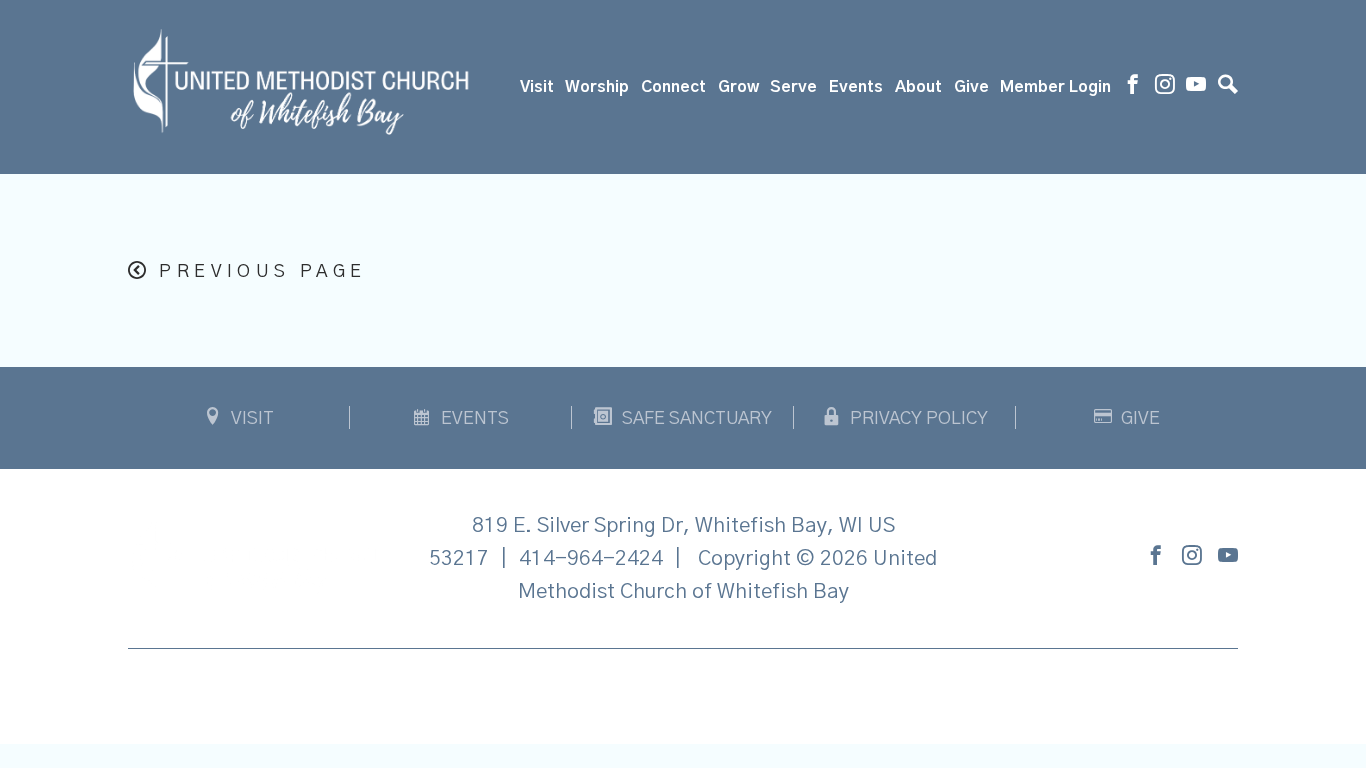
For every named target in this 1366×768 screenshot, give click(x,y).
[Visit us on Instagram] (1165, 87)
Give (971, 87)
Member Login (1055, 87)
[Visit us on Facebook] (1133, 87)
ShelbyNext (683, 691)
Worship (597, 87)
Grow (738, 87)
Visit (537, 87)
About (918, 87)
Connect (673, 87)
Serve (793, 87)
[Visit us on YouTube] (1196, 87)
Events (856, 87)
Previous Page (262, 272)
